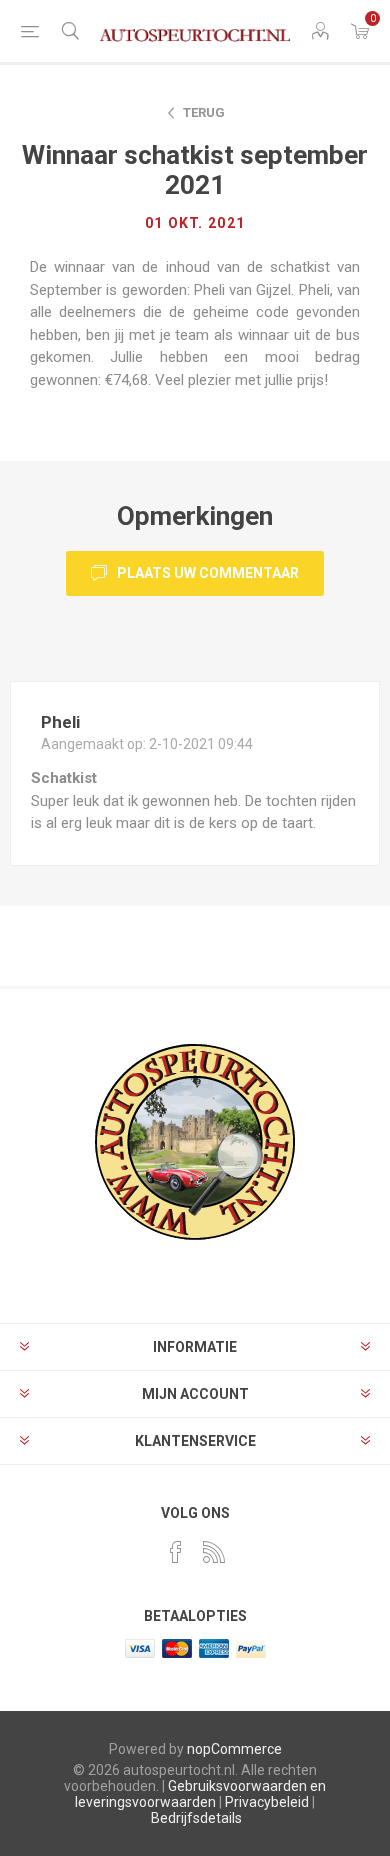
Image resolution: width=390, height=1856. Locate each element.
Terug (204, 112)
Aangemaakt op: (93, 744)
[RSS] (214, 1552)
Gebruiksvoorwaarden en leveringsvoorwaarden (200, 1794)
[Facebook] (176, 1552)
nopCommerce (234, 1749)
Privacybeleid (267, 1802)
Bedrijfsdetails (196, 1818)
